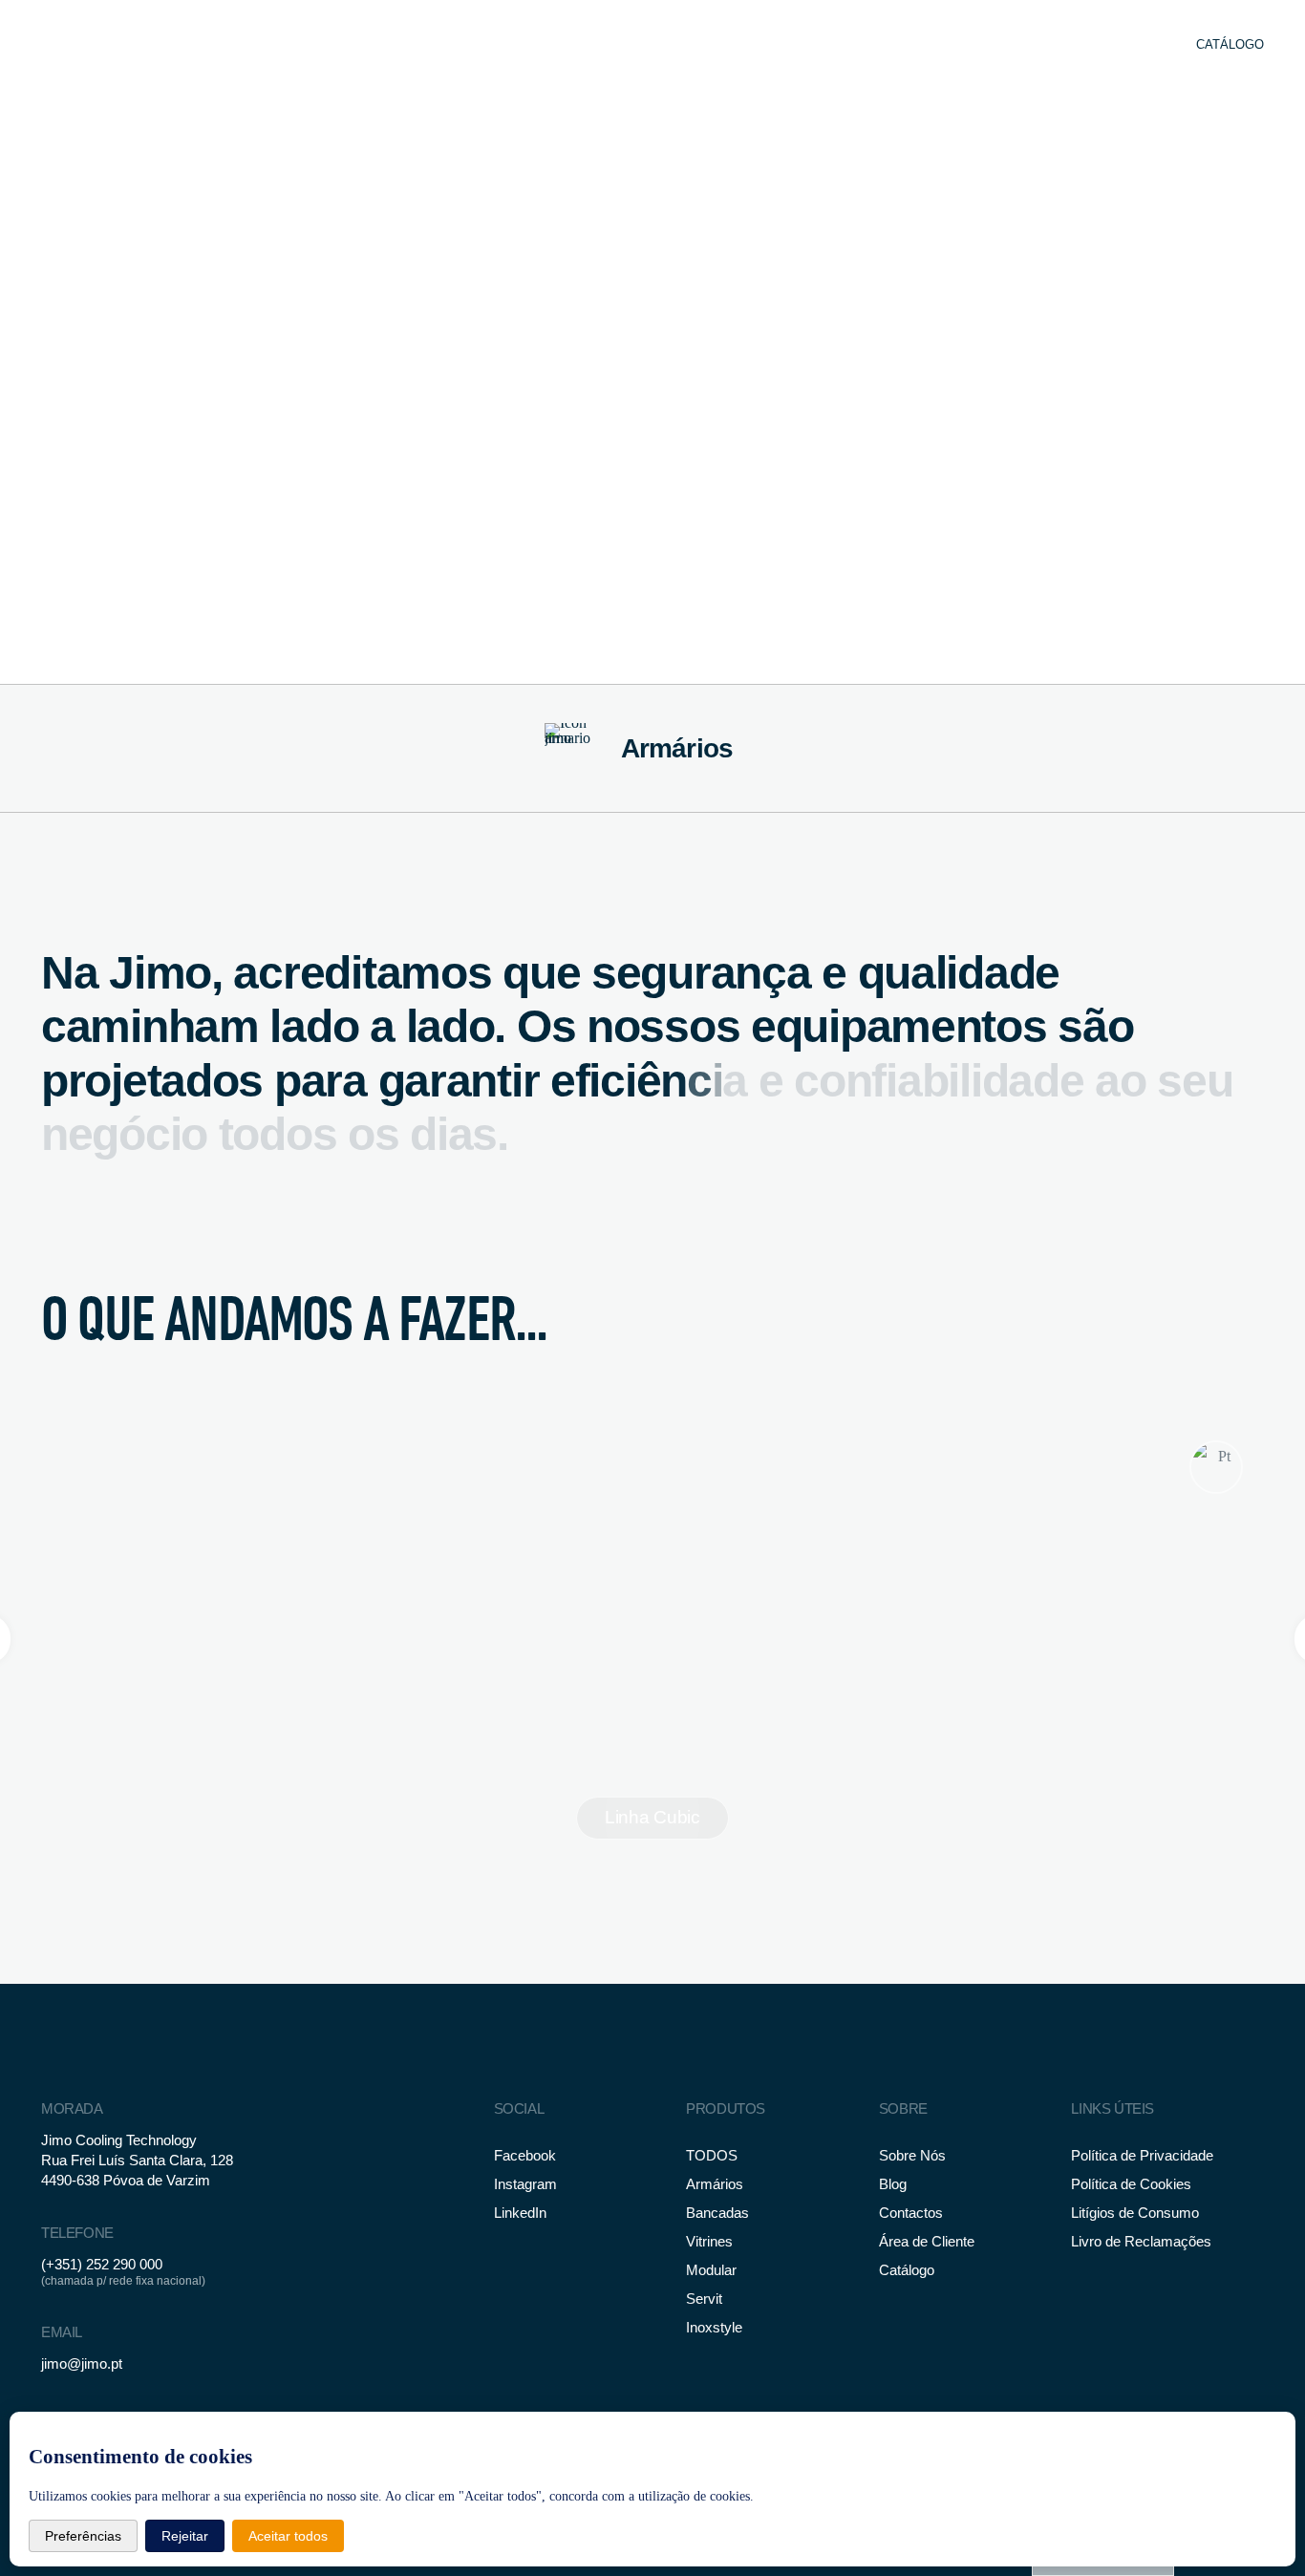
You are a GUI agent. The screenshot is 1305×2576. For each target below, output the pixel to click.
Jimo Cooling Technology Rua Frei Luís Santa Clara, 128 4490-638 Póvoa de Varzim (137, 2160)
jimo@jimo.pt (82, 2363)
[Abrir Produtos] (715, 45)
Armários (677, 748)
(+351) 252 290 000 (102, 2264)
